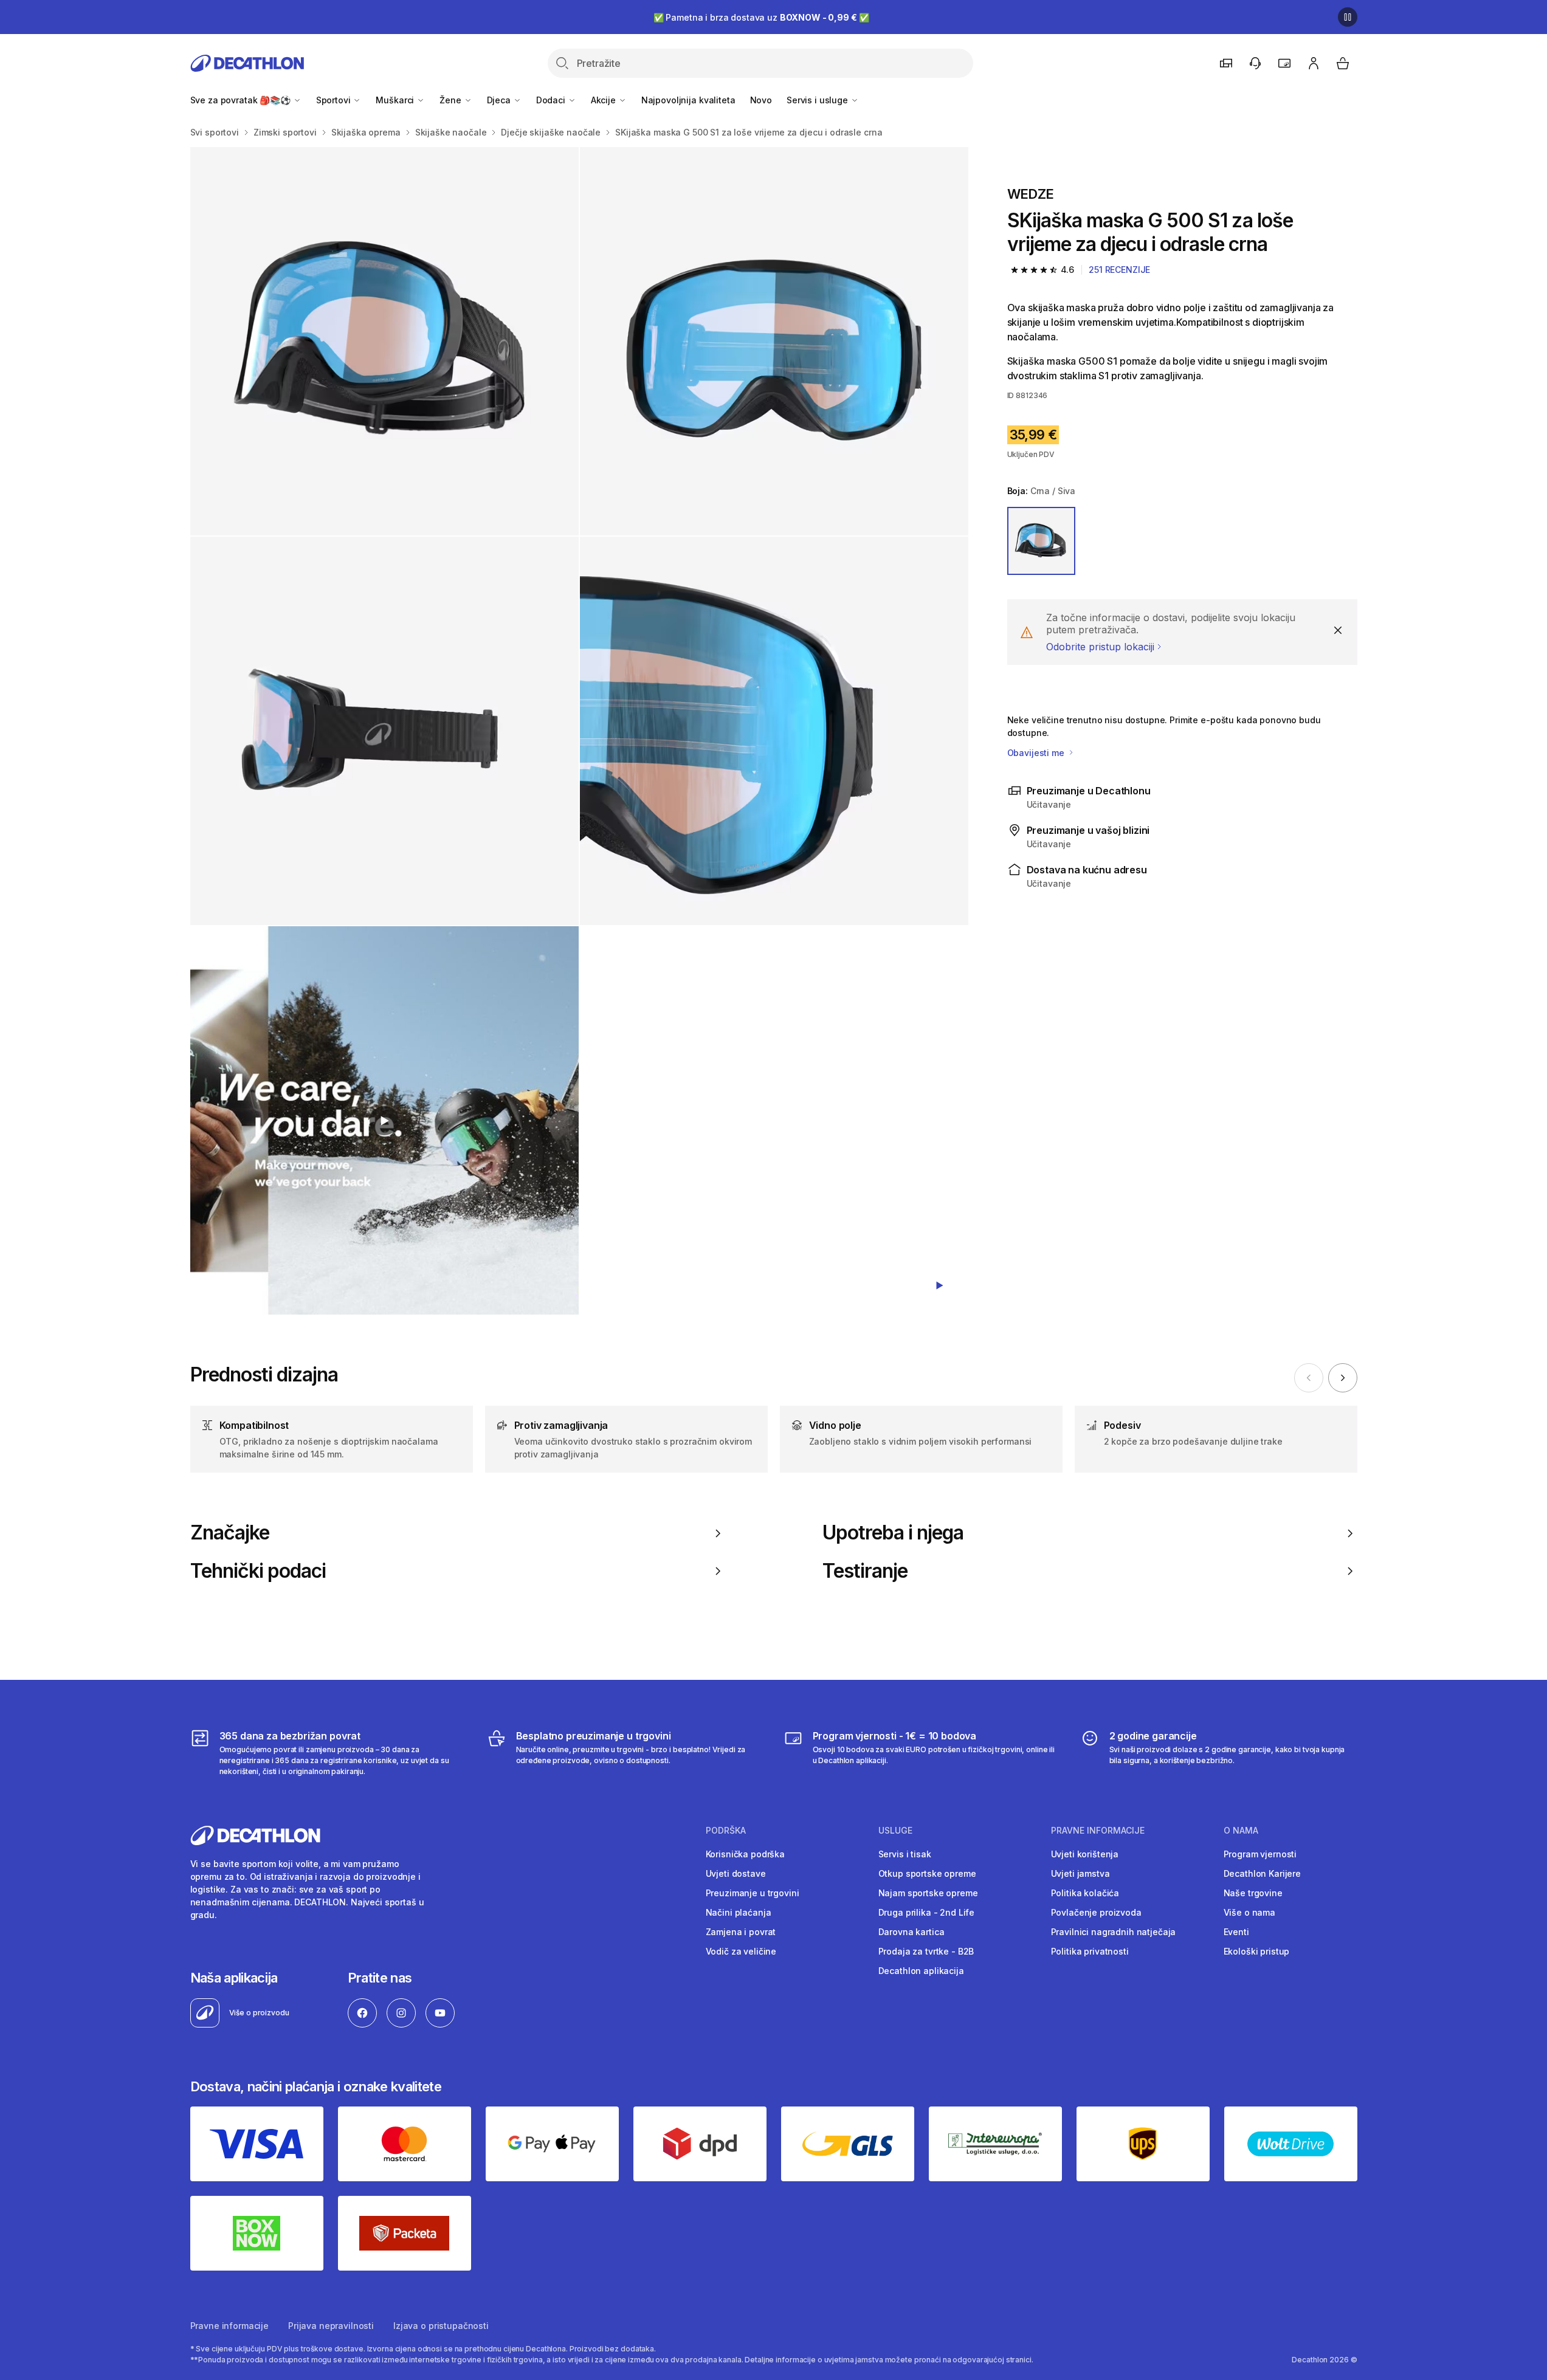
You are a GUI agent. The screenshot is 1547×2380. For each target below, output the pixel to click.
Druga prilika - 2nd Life (927, 1912)
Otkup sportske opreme (927, 1873)
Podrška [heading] (726, 1831)
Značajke (230, 1533)
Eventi (1236, 1932)
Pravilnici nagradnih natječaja (1114, 1932)
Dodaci (552, 100)
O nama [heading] (1241, 1831)
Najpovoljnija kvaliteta (688, 100)
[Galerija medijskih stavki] (579, 731)
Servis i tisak (905, 1854)
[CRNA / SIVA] (1041, 541)
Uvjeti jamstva (1080, 1873)
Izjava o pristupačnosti (441, 2326)
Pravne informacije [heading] (1098, 1831)
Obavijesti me (1037, 753)
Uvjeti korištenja (1085, 1854)
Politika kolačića (1085, 1893)
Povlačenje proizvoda (1096, 1912)
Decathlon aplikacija (921, 1971)
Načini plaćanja (739, 1912)
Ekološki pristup (1257, 1951)
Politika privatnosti (1090, 1951)
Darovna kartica (911, 1932)
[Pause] (1348, 17)
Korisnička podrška (745, 1854)
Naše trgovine (1253, 1893)
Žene (451, 100)
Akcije (605, 100)
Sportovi (335, 100)
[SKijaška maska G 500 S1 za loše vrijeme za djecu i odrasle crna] (384, 341)
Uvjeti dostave (736, 1873)
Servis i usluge (818, 100)
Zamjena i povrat (741, 1932)
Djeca (500, 100)
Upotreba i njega (893, 1533)
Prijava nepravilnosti (331, 2326)
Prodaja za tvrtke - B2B (926, 1951)
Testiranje (865, 1571)
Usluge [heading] (895, 1831)
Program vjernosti (1260, 1854)
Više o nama (1249, 1912)
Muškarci (396, 100)
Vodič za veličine (741, 1951)
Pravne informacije (229, 2326)
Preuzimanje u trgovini (753, 1893)
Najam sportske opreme (928, 1893)
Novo (761, 100)
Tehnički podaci (258, 1571)
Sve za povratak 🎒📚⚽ (242, 100)
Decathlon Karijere (1262, 1873)
